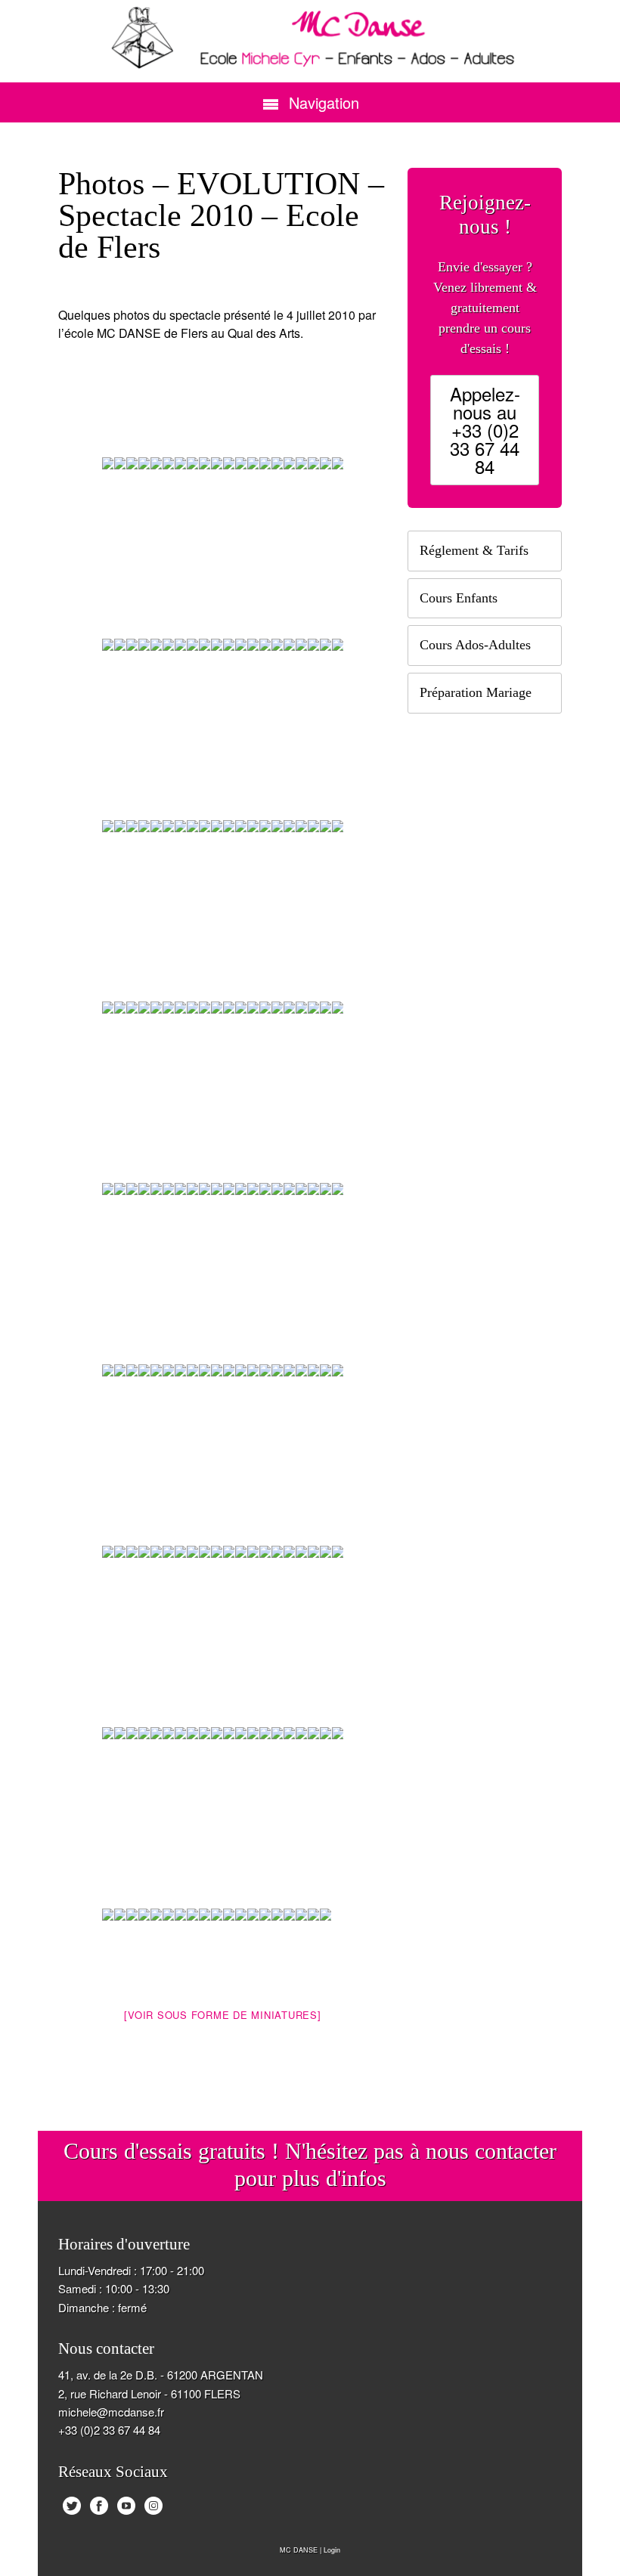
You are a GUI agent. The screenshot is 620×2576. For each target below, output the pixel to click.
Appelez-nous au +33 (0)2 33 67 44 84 (485, 430)
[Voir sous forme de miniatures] (222, 2015)
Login (332, 2550)
